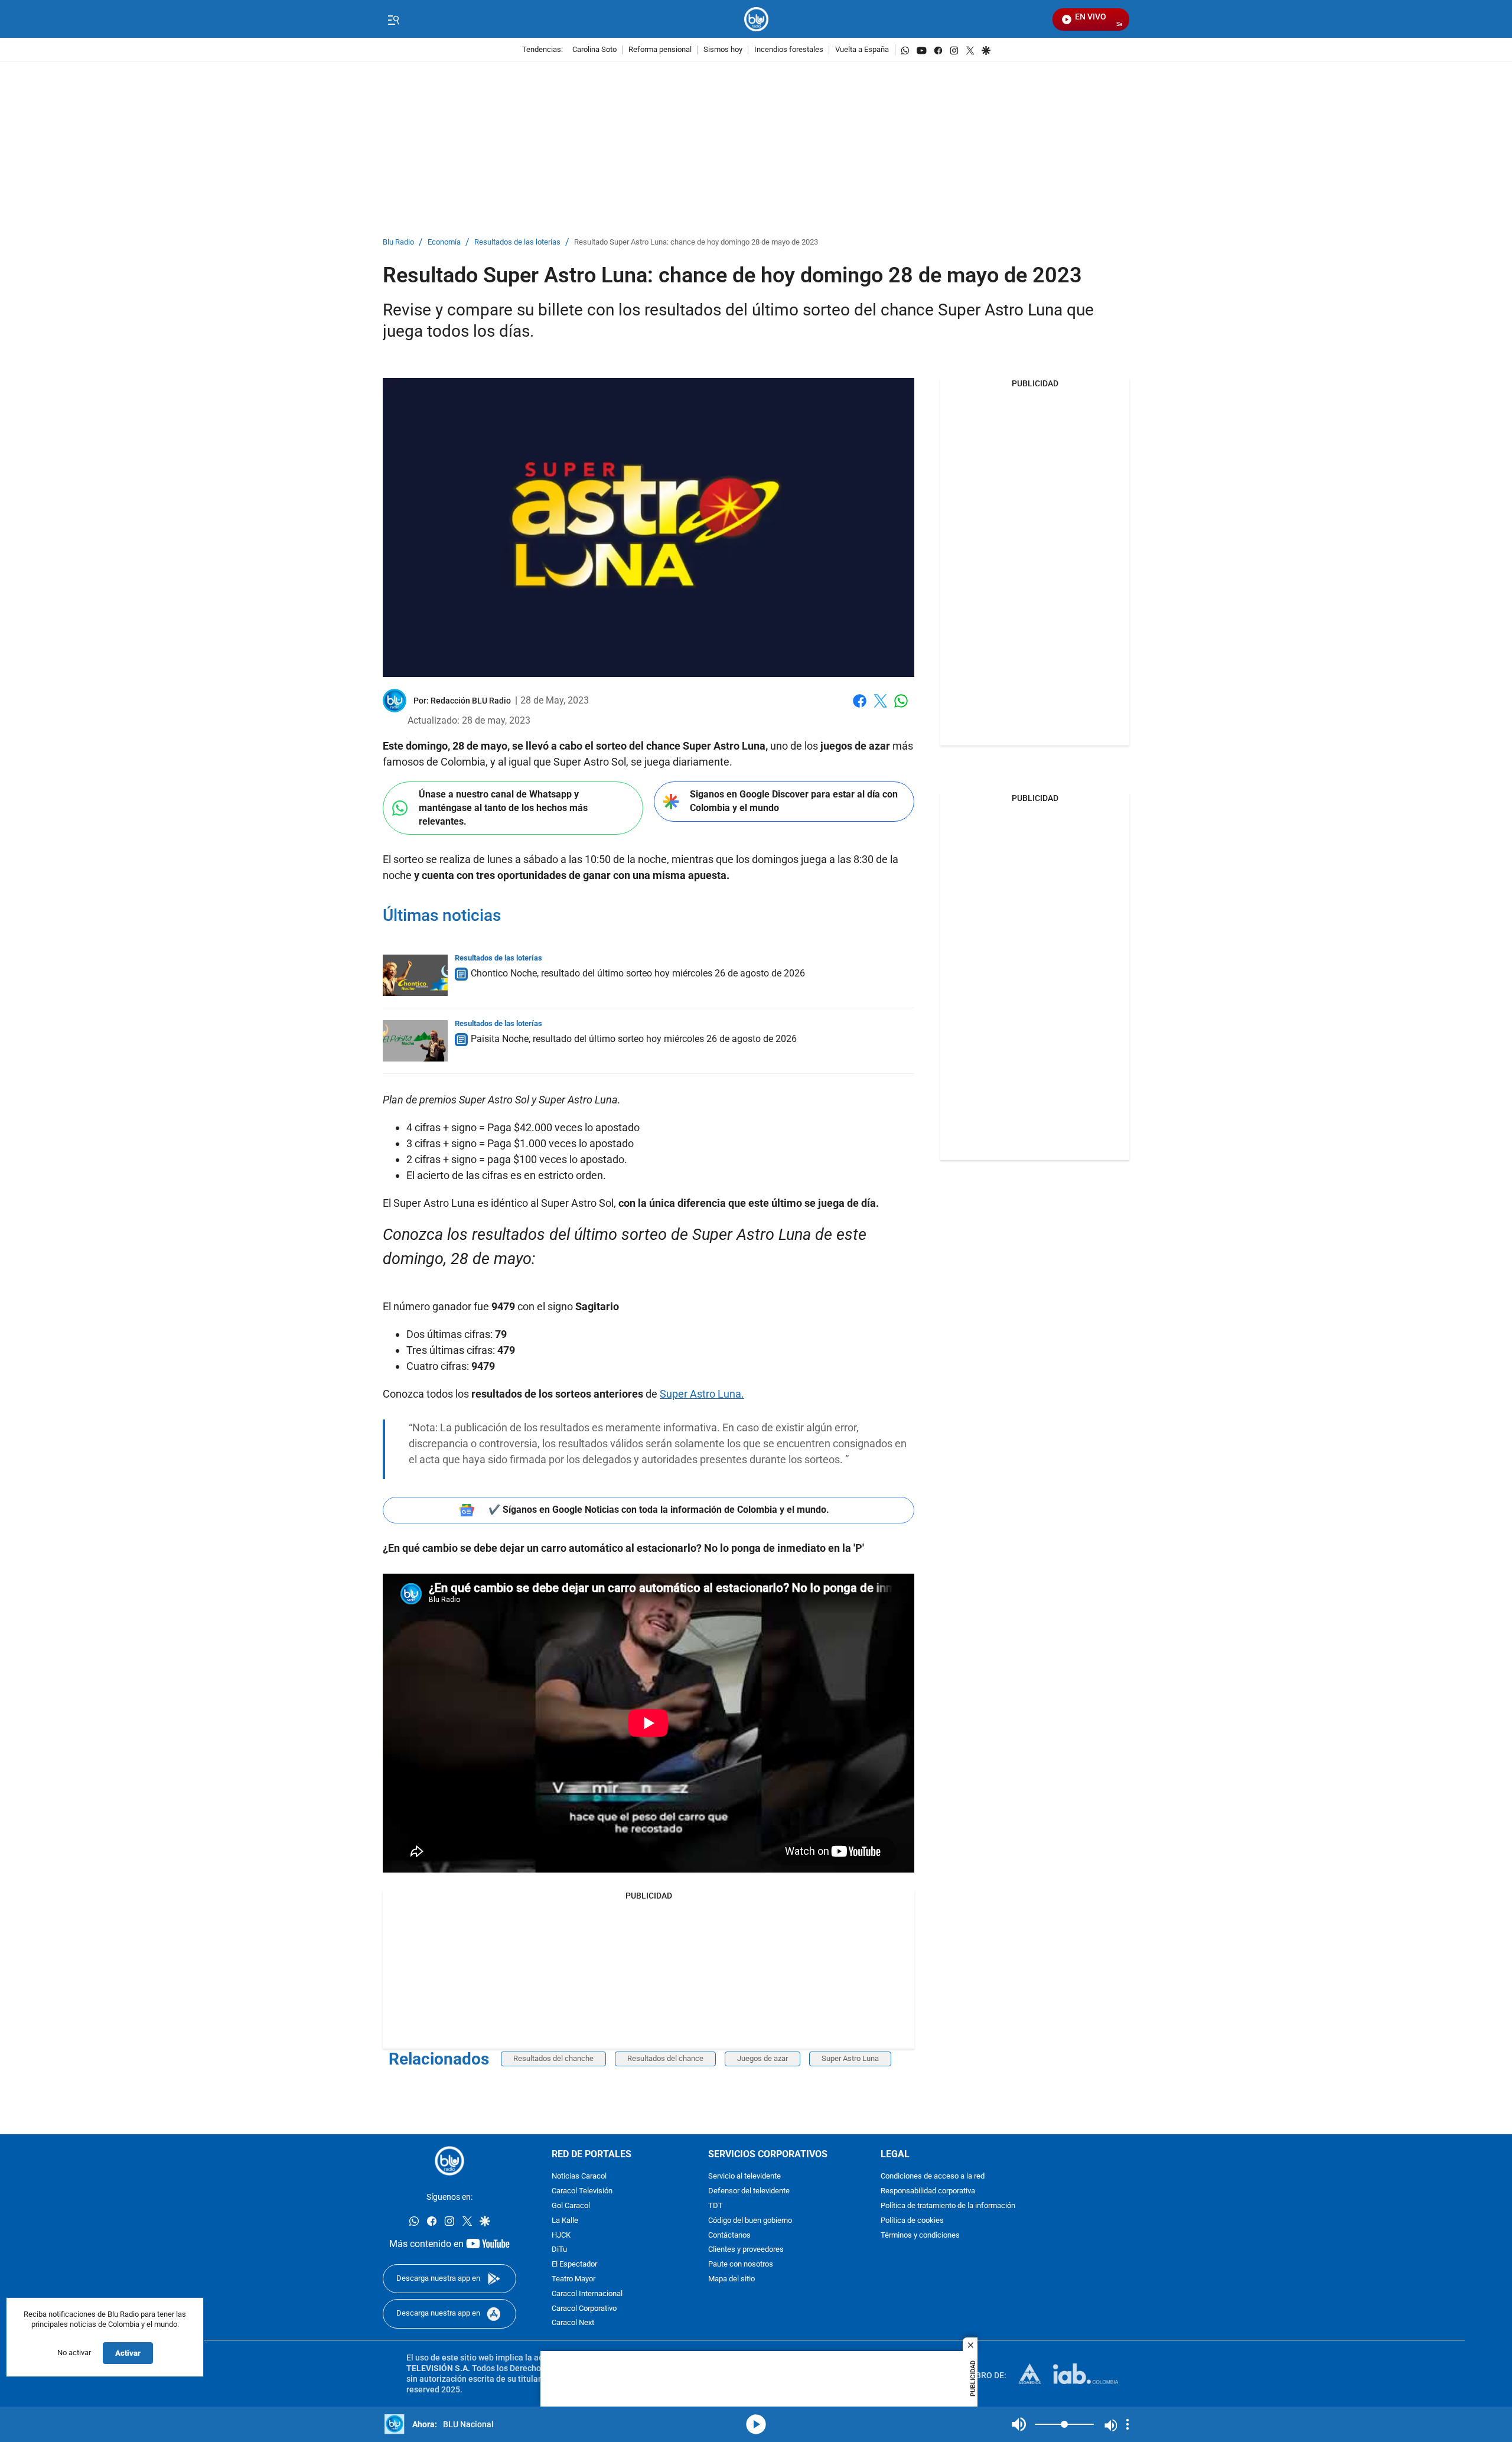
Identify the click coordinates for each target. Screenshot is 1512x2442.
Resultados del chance (665, 2058)
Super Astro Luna (850, 2058)
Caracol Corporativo (584, 2309)
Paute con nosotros (741, 2264)
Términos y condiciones (920, 2236)
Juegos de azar (762, 2058)
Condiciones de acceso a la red (933, 2176)
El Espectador (574, 2264)
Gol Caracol (571, 2206)
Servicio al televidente (744, 2176)
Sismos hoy (723, 50)
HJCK (561, 2236)
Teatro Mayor (573, 2279)
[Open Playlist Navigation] (1128, 2424)
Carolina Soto (594, 50)
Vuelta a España (862, 50)
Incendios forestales (789, 50)
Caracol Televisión (582, 2191)
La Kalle (565, 2221)
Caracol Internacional (587, 2294)
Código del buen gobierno (750, 2221)
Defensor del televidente (749, 2191)
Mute (1019, 2424)
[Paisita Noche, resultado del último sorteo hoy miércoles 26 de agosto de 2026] (415, 1041)
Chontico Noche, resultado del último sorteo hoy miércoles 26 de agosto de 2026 (638, 973)
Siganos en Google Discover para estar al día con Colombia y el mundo (794, 801)
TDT (716, 2206)
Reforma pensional (660, 50)
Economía (444, 242)
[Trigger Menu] (393, 19)
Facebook (860, 708)
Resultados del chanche (553, 2058)
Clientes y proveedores (746, 2250)
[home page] (756, 19)
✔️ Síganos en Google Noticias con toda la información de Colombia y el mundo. (659, 1510)
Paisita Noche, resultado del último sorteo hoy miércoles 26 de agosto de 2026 (634, 1039)
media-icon (756, 2424)
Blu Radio (398, 242)
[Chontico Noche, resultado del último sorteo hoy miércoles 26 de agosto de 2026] (415, 975)
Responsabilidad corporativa (928, 2191)
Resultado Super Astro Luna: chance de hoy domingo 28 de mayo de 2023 (696, 242)
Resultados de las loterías (517, 242)
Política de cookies (912, 2221)
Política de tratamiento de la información (948, 2206)
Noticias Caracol (579, 2176)
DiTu (559, 2250)
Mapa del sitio (731, 2279)
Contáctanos (729, 2236)
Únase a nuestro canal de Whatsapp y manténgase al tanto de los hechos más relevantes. (503, 808)
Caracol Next (573, 2323)
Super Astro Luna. (702, 1394)
